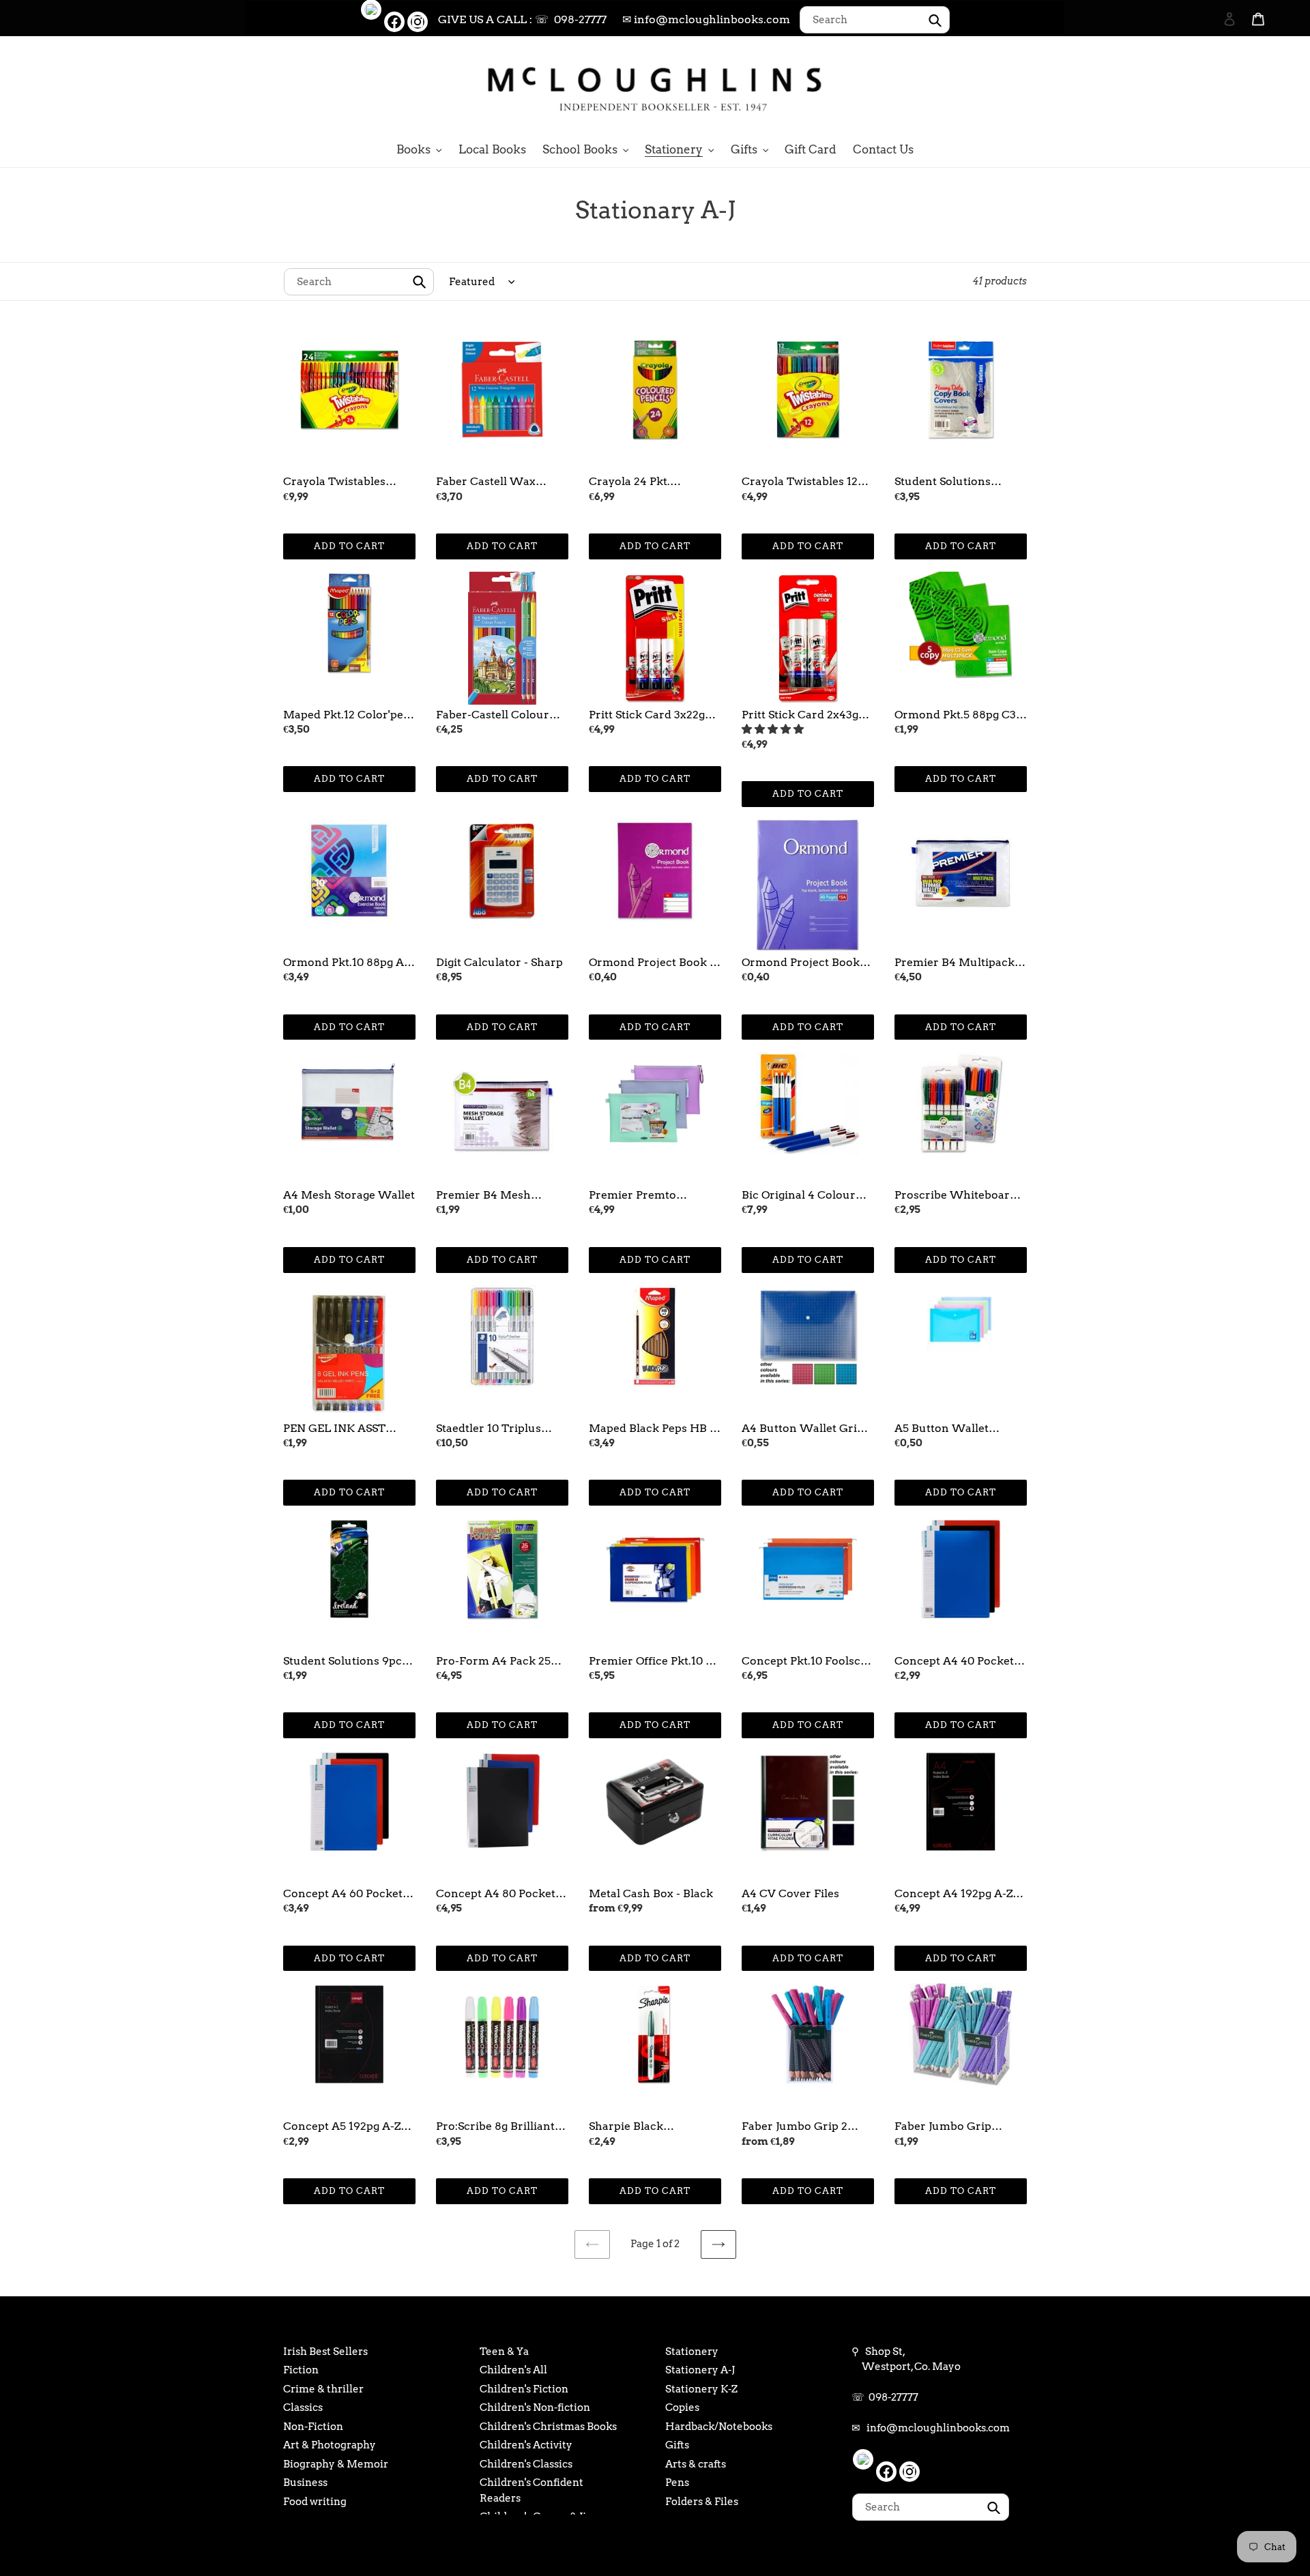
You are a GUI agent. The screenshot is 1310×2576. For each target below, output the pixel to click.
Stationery (692, 2352)
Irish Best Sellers (325, 2352)
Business (305, 2483)
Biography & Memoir (336, 2464)
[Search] (1211, 87)
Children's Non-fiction (535, 2407)
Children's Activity (526, 2445)
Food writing (315, 2502)
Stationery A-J (700, 2370)
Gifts (677, 2445)
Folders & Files (702, 2502)
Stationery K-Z (701, 2389)
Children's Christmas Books (548, 2427)
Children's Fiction (524, 2389)
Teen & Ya (504, 2352)
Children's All (513, 2370)
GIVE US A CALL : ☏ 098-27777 (522, 19)
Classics (303, 2407)
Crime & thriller (323, 2389)
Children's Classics (526, 2464)
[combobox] (875, 20)
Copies (682, 2407)
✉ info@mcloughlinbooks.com (706, 19)
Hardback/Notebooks (719, 2427)
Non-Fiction (313, 2427)
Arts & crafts (696, 2464)
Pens (677, 2483)
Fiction (301, 2370)
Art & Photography (330, 2445)
